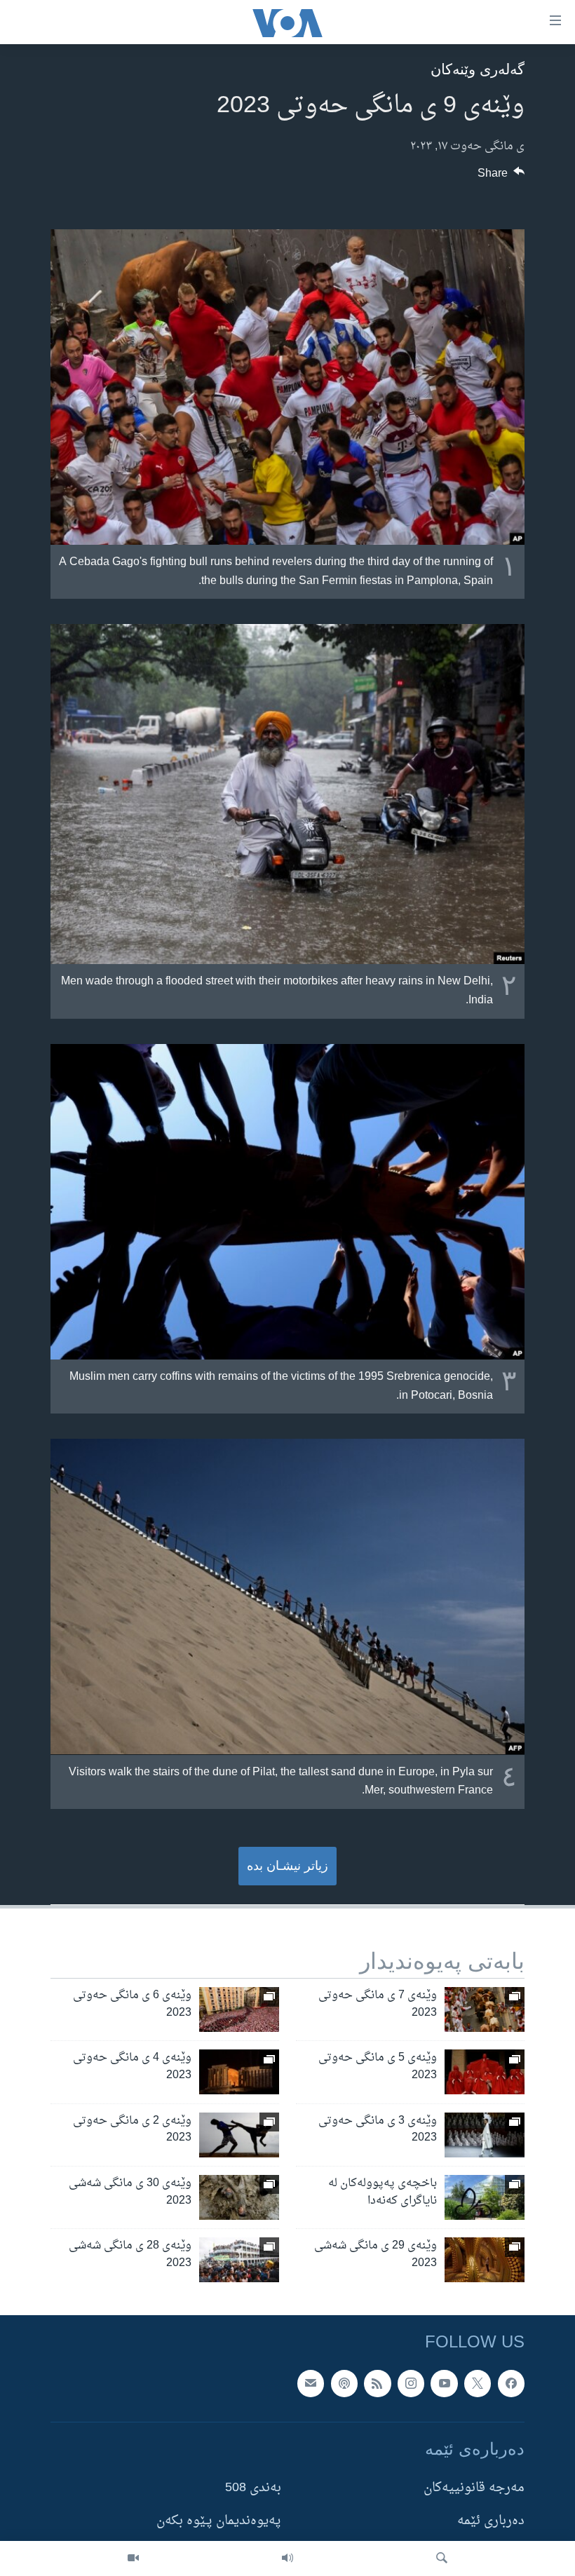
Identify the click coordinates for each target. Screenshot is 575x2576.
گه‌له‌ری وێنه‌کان (478, 69)
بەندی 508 (253, 2488)
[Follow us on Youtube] (444, 2383)
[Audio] (287, 2558)
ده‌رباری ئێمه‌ (491, 2522)
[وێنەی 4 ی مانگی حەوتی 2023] (239, 2072)
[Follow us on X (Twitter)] (478, 2383)
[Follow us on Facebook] (511, 2383)
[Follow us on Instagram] (411, 2383)
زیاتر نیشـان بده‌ (287, 1866)
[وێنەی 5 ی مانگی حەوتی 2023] (485, 2072)
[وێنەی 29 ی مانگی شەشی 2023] (485, 2260)
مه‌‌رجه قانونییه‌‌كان (474, 2488)
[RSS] (377, 2383)
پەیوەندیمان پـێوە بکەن (219, 2522)
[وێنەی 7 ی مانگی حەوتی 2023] (485, 2009)
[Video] (133, 2558)
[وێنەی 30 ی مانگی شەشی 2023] (239, 2197)
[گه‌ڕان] (442, 2558)
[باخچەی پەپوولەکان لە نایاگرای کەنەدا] (485, 2197)
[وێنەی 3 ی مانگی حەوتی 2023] (485, 2135)
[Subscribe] (311, 2383)
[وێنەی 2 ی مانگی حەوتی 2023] (239, 2135)
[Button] (501, 177)
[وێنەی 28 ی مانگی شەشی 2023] (239, 2260)
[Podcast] (344, 2383)
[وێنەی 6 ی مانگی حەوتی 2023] (239, 2009)
